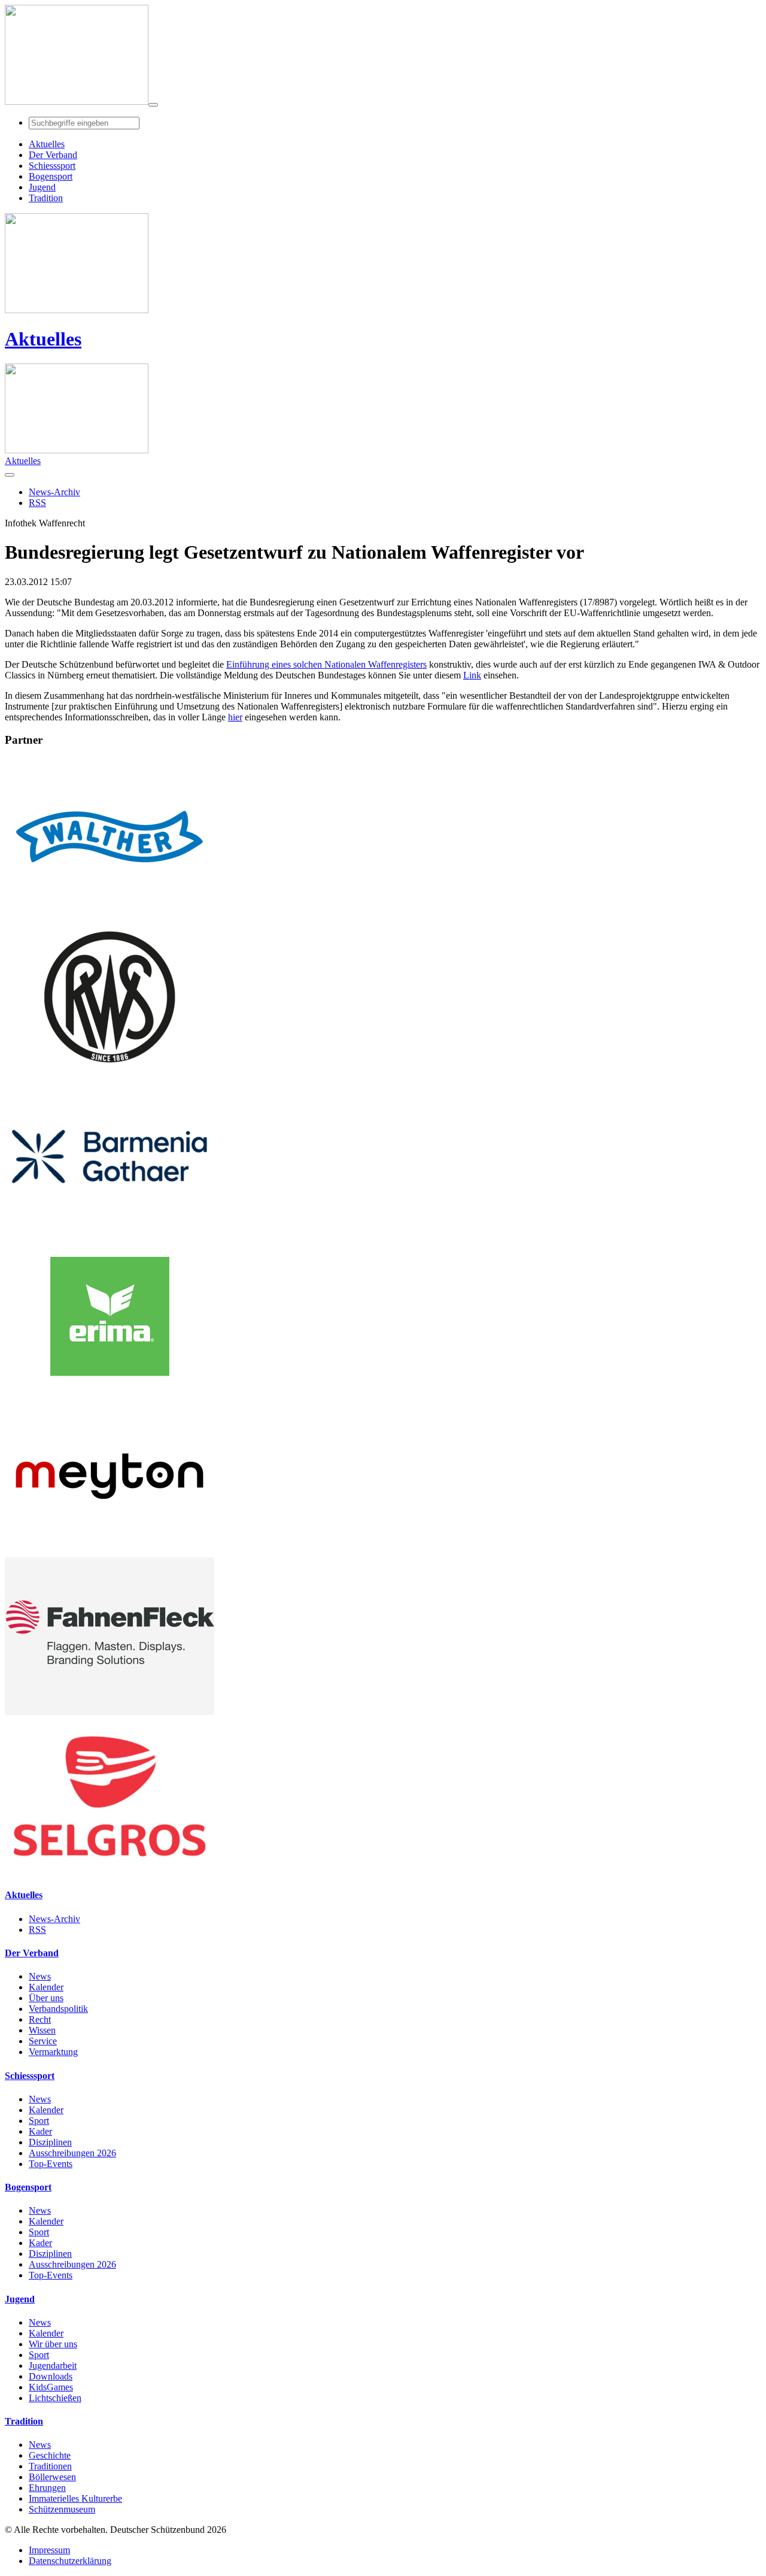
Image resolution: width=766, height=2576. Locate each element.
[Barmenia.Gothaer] (110, 1232)
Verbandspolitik (58, 2009)
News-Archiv (54, 1919)
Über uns (46, 1998)
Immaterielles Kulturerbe (75, 2498)
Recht (40, 2019)
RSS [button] (37, 503)
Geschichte (50, 2455)
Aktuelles (43, 339)
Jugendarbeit (53, 2366)
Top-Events (51, 2164)
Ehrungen (47, 2488)
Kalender (46, 1987)
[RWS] (110, 1072)
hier (235, 717)
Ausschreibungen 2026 (72, 2153)
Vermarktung (53, 2052)
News (40, 1976)
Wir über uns (53, 2344)
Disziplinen (50, 2142)
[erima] (110, 1392)
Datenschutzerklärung (70, 2561)
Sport (39, 2121)
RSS (37, 1930)
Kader (40, 2131)
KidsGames (51, 2387)
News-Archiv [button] (54, 492)
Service (43, 2041)
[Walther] (110, 912)
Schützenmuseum (62, 2509)
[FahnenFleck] (110, 1712)
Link (472, 675)
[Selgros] (110, 1872)
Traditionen (50, 2466)
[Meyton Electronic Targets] (110, 1552)
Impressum (49, 2550)
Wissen (42, 2030)
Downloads (51, 2376)
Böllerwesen (52, 2477)
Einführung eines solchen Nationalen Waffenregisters (326, 664)
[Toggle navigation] (153, 105)
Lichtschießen (55, 2398)
